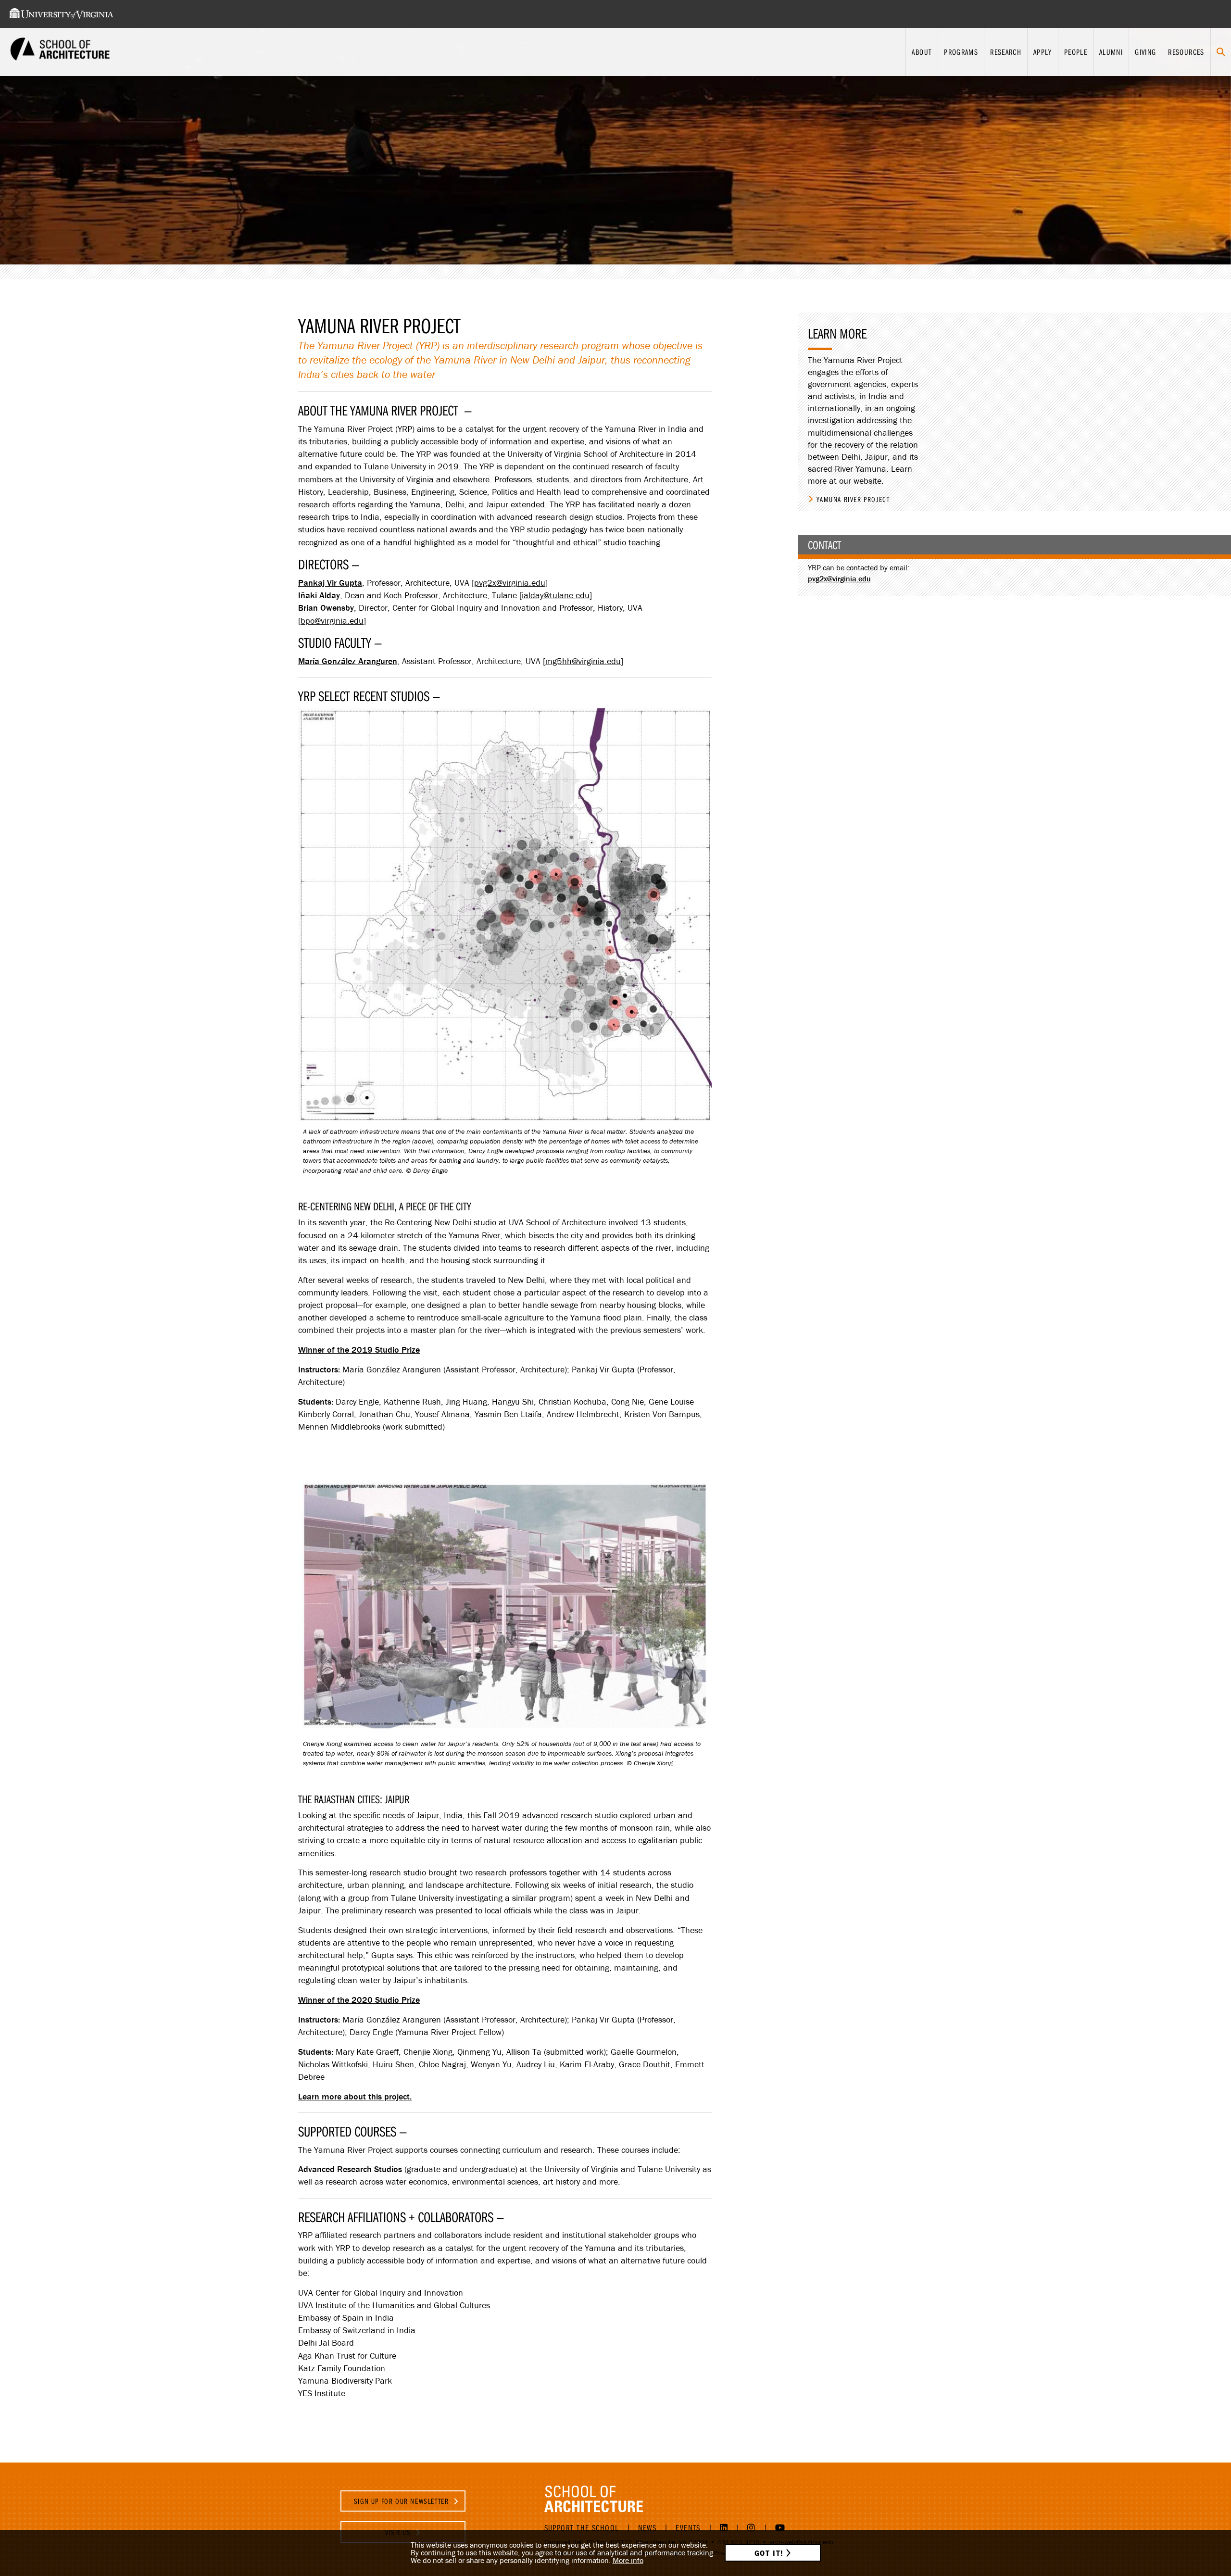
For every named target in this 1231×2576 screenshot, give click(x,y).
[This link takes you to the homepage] (60, 52)
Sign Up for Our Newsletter (402, 2501)
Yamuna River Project (853, 499)
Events (688, 2528)
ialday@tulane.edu (556, 595)
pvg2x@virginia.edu (510, 583)
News (647, 2528)
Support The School (582, 2528)
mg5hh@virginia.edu (583, 661)
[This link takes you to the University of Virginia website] (62, 14)
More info (628, 2560)
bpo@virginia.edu (332, 621)
